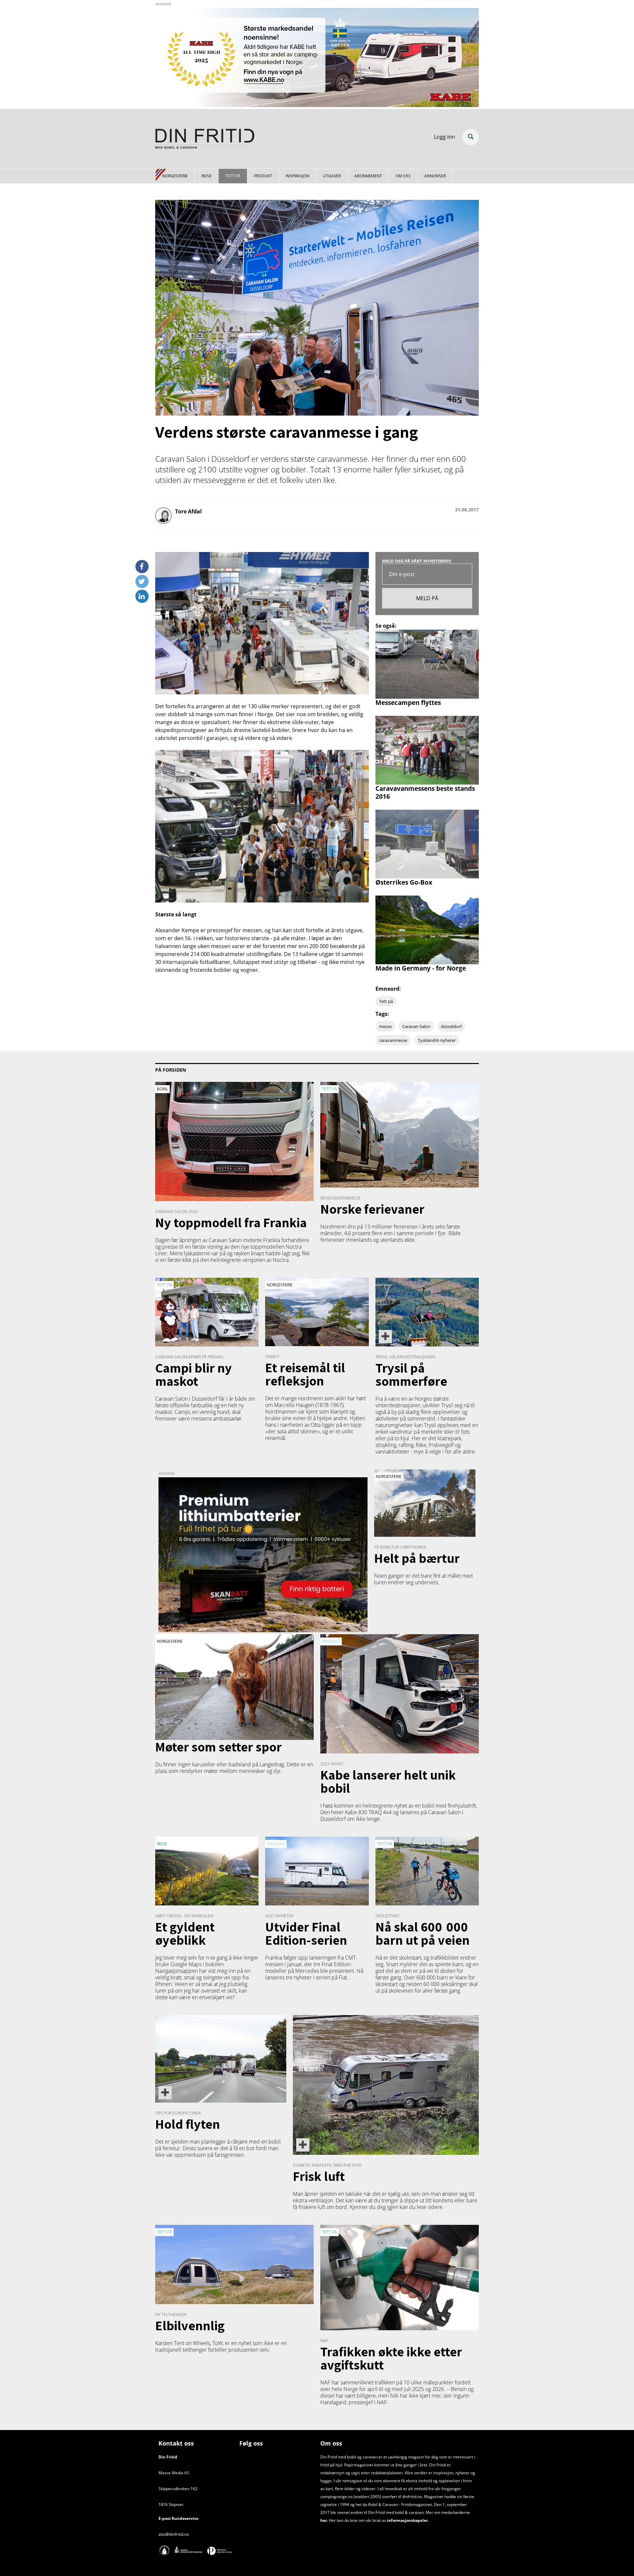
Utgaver (332, 176)
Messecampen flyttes (408, 702)
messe (385, 1026)
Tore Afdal (188, 511)
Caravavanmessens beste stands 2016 (425, 792)
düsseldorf (451, 1026)
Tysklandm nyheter (437, 1040)
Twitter (142, 579)
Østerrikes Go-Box (404, 882)
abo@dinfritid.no (174, 2534)
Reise (207, 176)
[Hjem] (205, 140)
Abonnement (368, 176)
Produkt (263, 176)
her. (324, 2520)
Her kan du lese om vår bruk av (357, 2520)
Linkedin (142, 594)
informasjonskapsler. (407, 2520)
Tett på (233, 176)
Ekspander (471, 137)
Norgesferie (175, 176)
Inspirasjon (298, 176)
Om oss (403, 176)
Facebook (142, 564)
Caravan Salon (416, 1026)
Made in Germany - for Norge (421, 968)
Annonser (435, 176)
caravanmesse (393, 1040)
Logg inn (444, 137)
